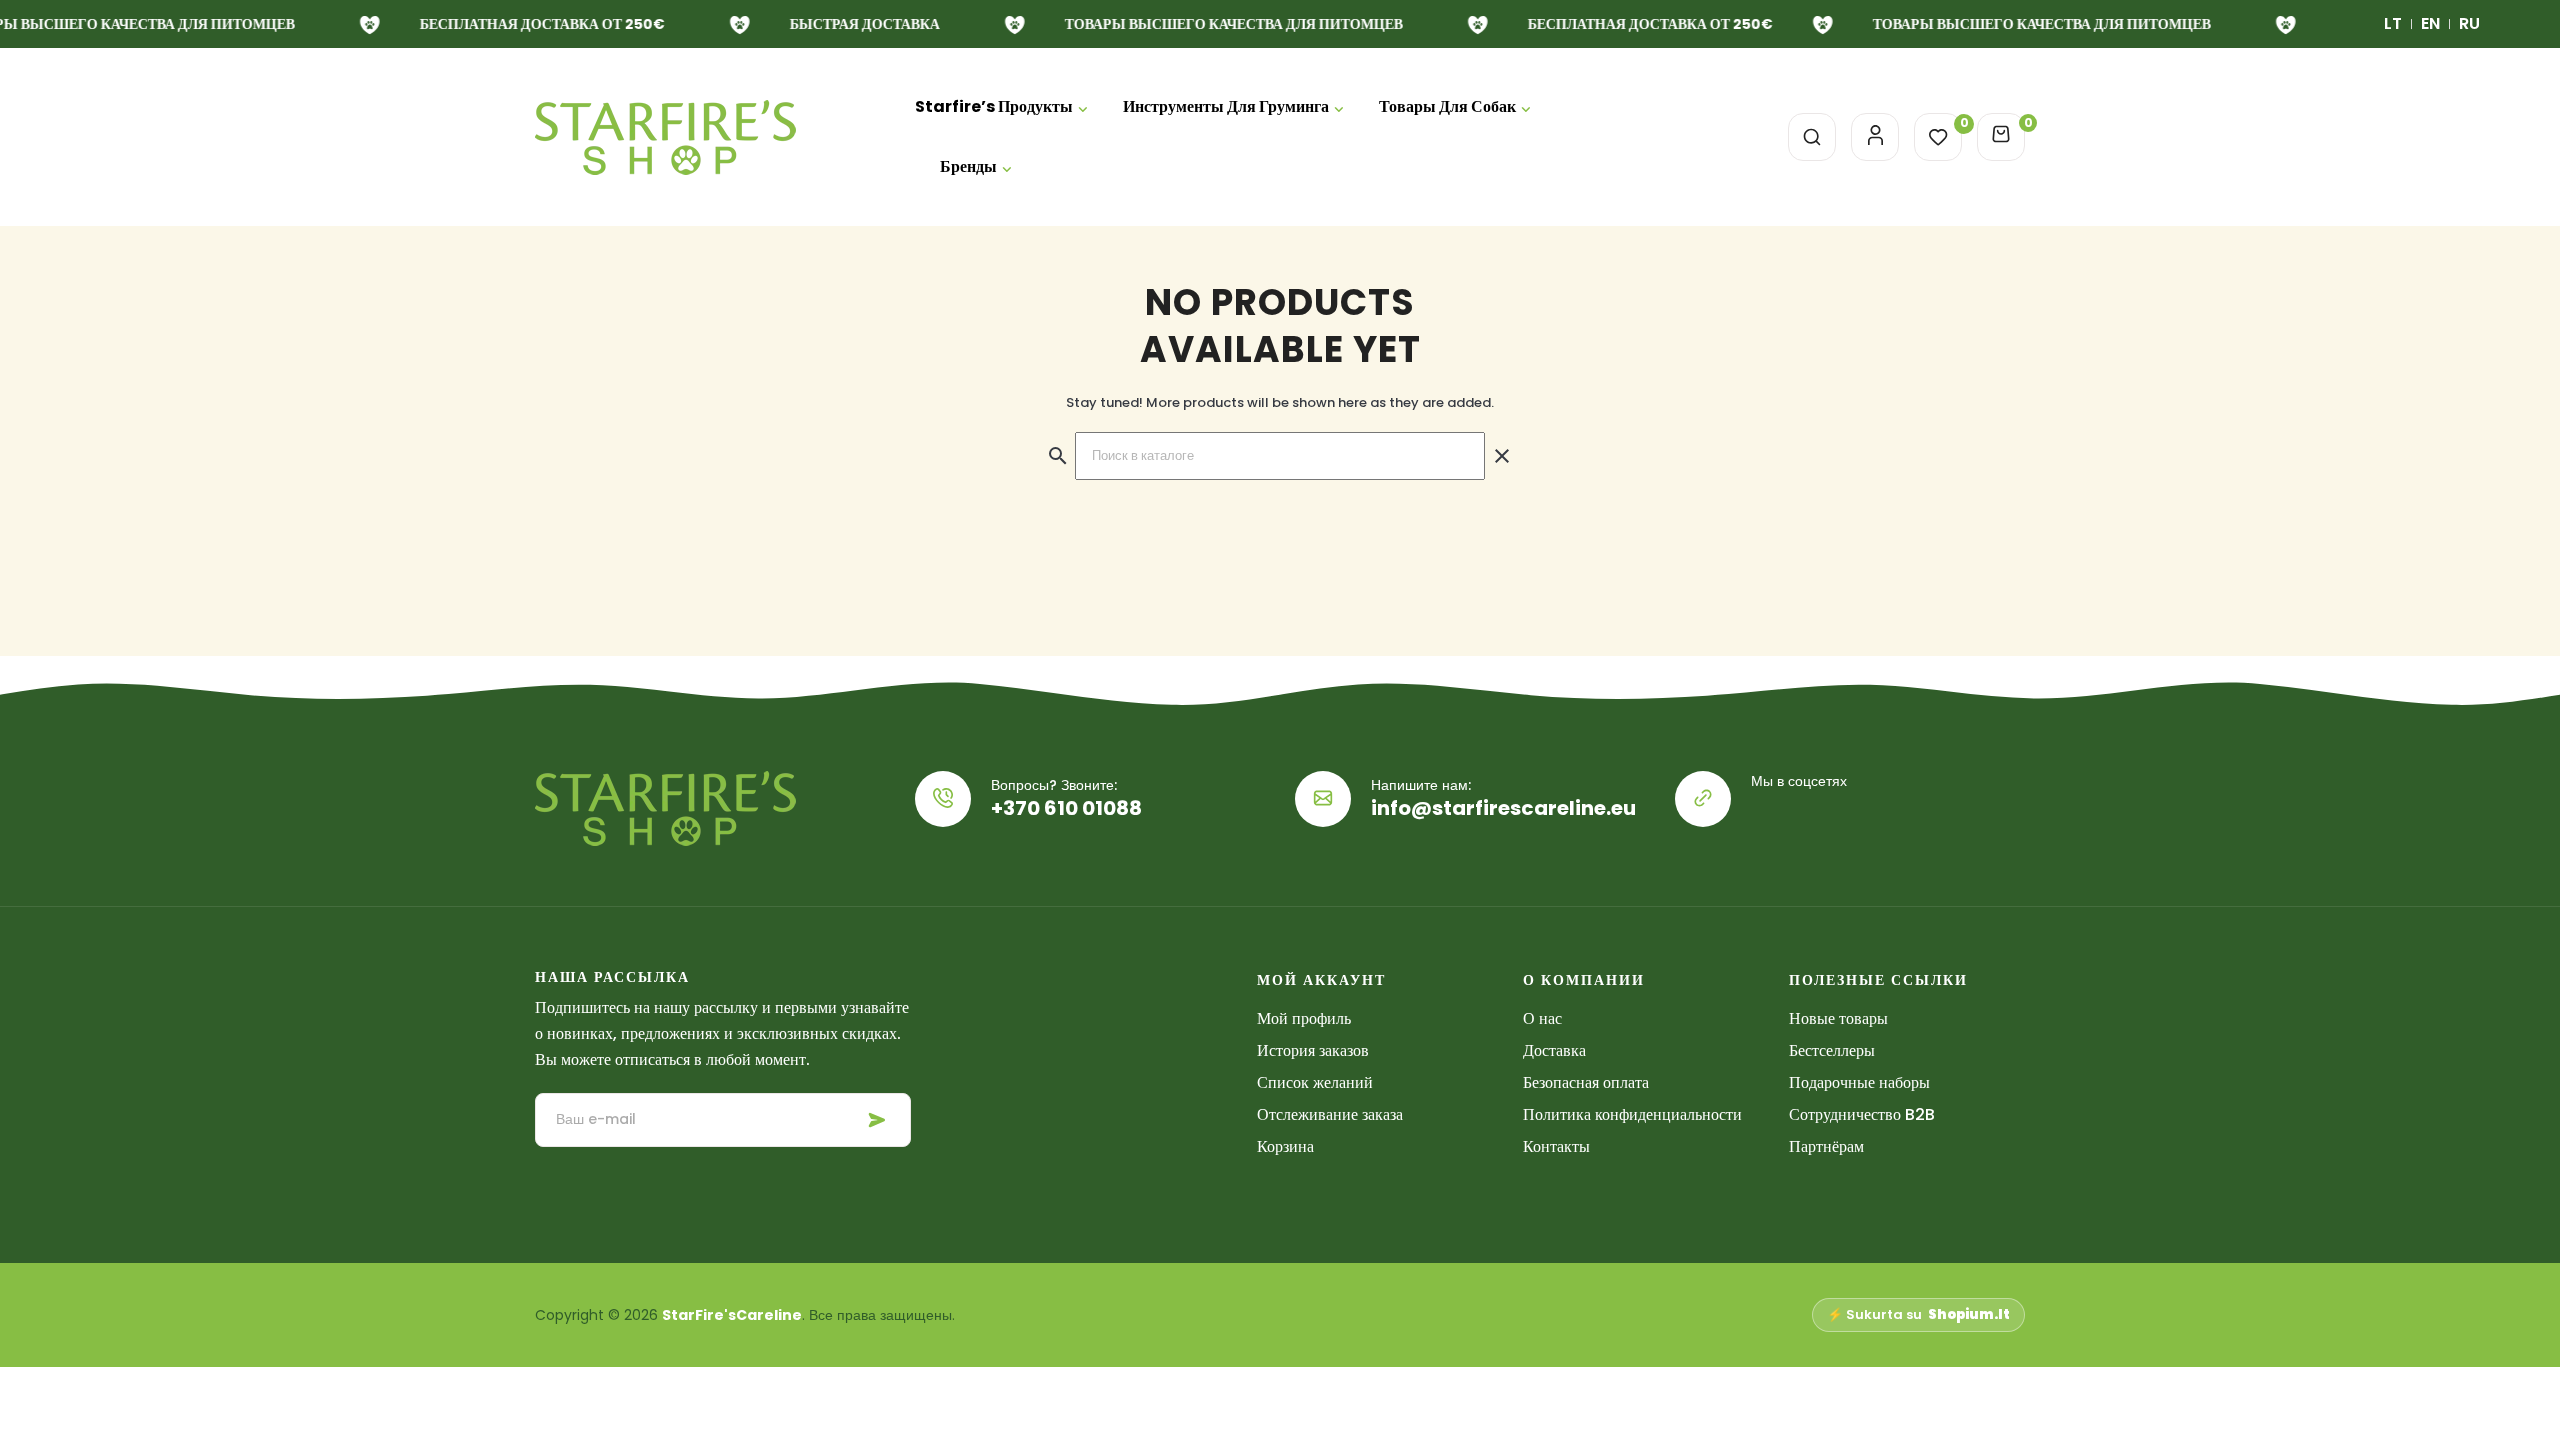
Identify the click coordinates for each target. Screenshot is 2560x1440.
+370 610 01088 (1066, 808)
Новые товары (1838, 1018)
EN (2430, 23)
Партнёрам (1826, 1146)
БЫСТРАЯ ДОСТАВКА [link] (859, 24)
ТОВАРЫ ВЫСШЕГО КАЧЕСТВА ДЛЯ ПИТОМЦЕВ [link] (1228, 24)
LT (2393, 23)
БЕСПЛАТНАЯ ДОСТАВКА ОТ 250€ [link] (536, 24)
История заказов (1313, 1050)
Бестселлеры (1832, 1050)
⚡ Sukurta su (1918, 1314)
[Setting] (1875, 137)
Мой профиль (1304, 1018)
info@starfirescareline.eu (1503, 808)
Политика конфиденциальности (1632, 1114)
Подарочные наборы (1859, 1082)
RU (2469, 23)
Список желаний (1315, 1082)
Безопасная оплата (1586, 1082)
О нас (1542, 1018)
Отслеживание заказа (1330, 1114)
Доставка (1554, 1050)
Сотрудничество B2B (1862, 1114)
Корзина (1285, 1146)
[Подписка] (877, 1121)
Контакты (1556, 1146)
